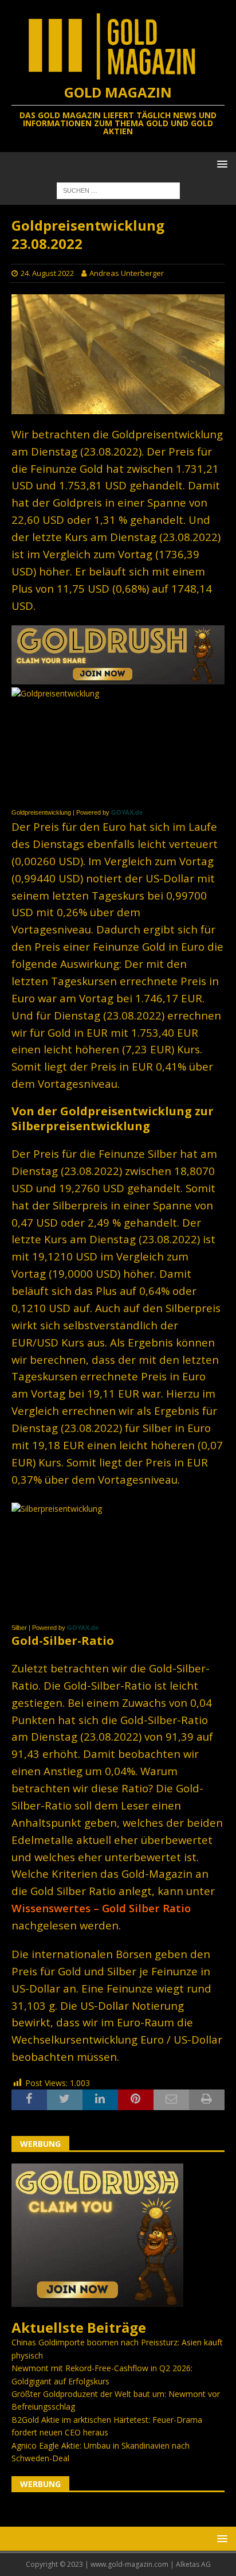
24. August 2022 (47, 273)
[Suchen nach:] (118, 190)
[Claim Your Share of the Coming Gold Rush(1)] (118, 677)
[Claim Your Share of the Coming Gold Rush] (97, 2300)
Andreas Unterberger (127, 273)
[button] (220, 164)
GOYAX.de (127, 812)
